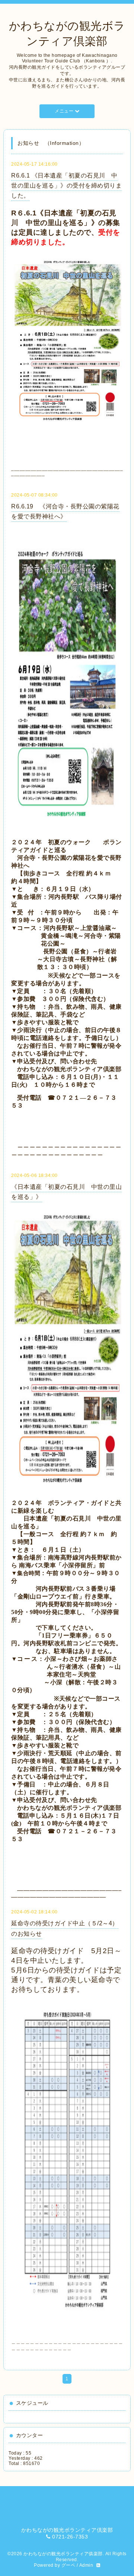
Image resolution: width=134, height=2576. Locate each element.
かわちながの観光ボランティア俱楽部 (63, 2554)
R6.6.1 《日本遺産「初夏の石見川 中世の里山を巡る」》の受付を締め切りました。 (66, 186)
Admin (86, 2565)
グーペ (68, 2565)
